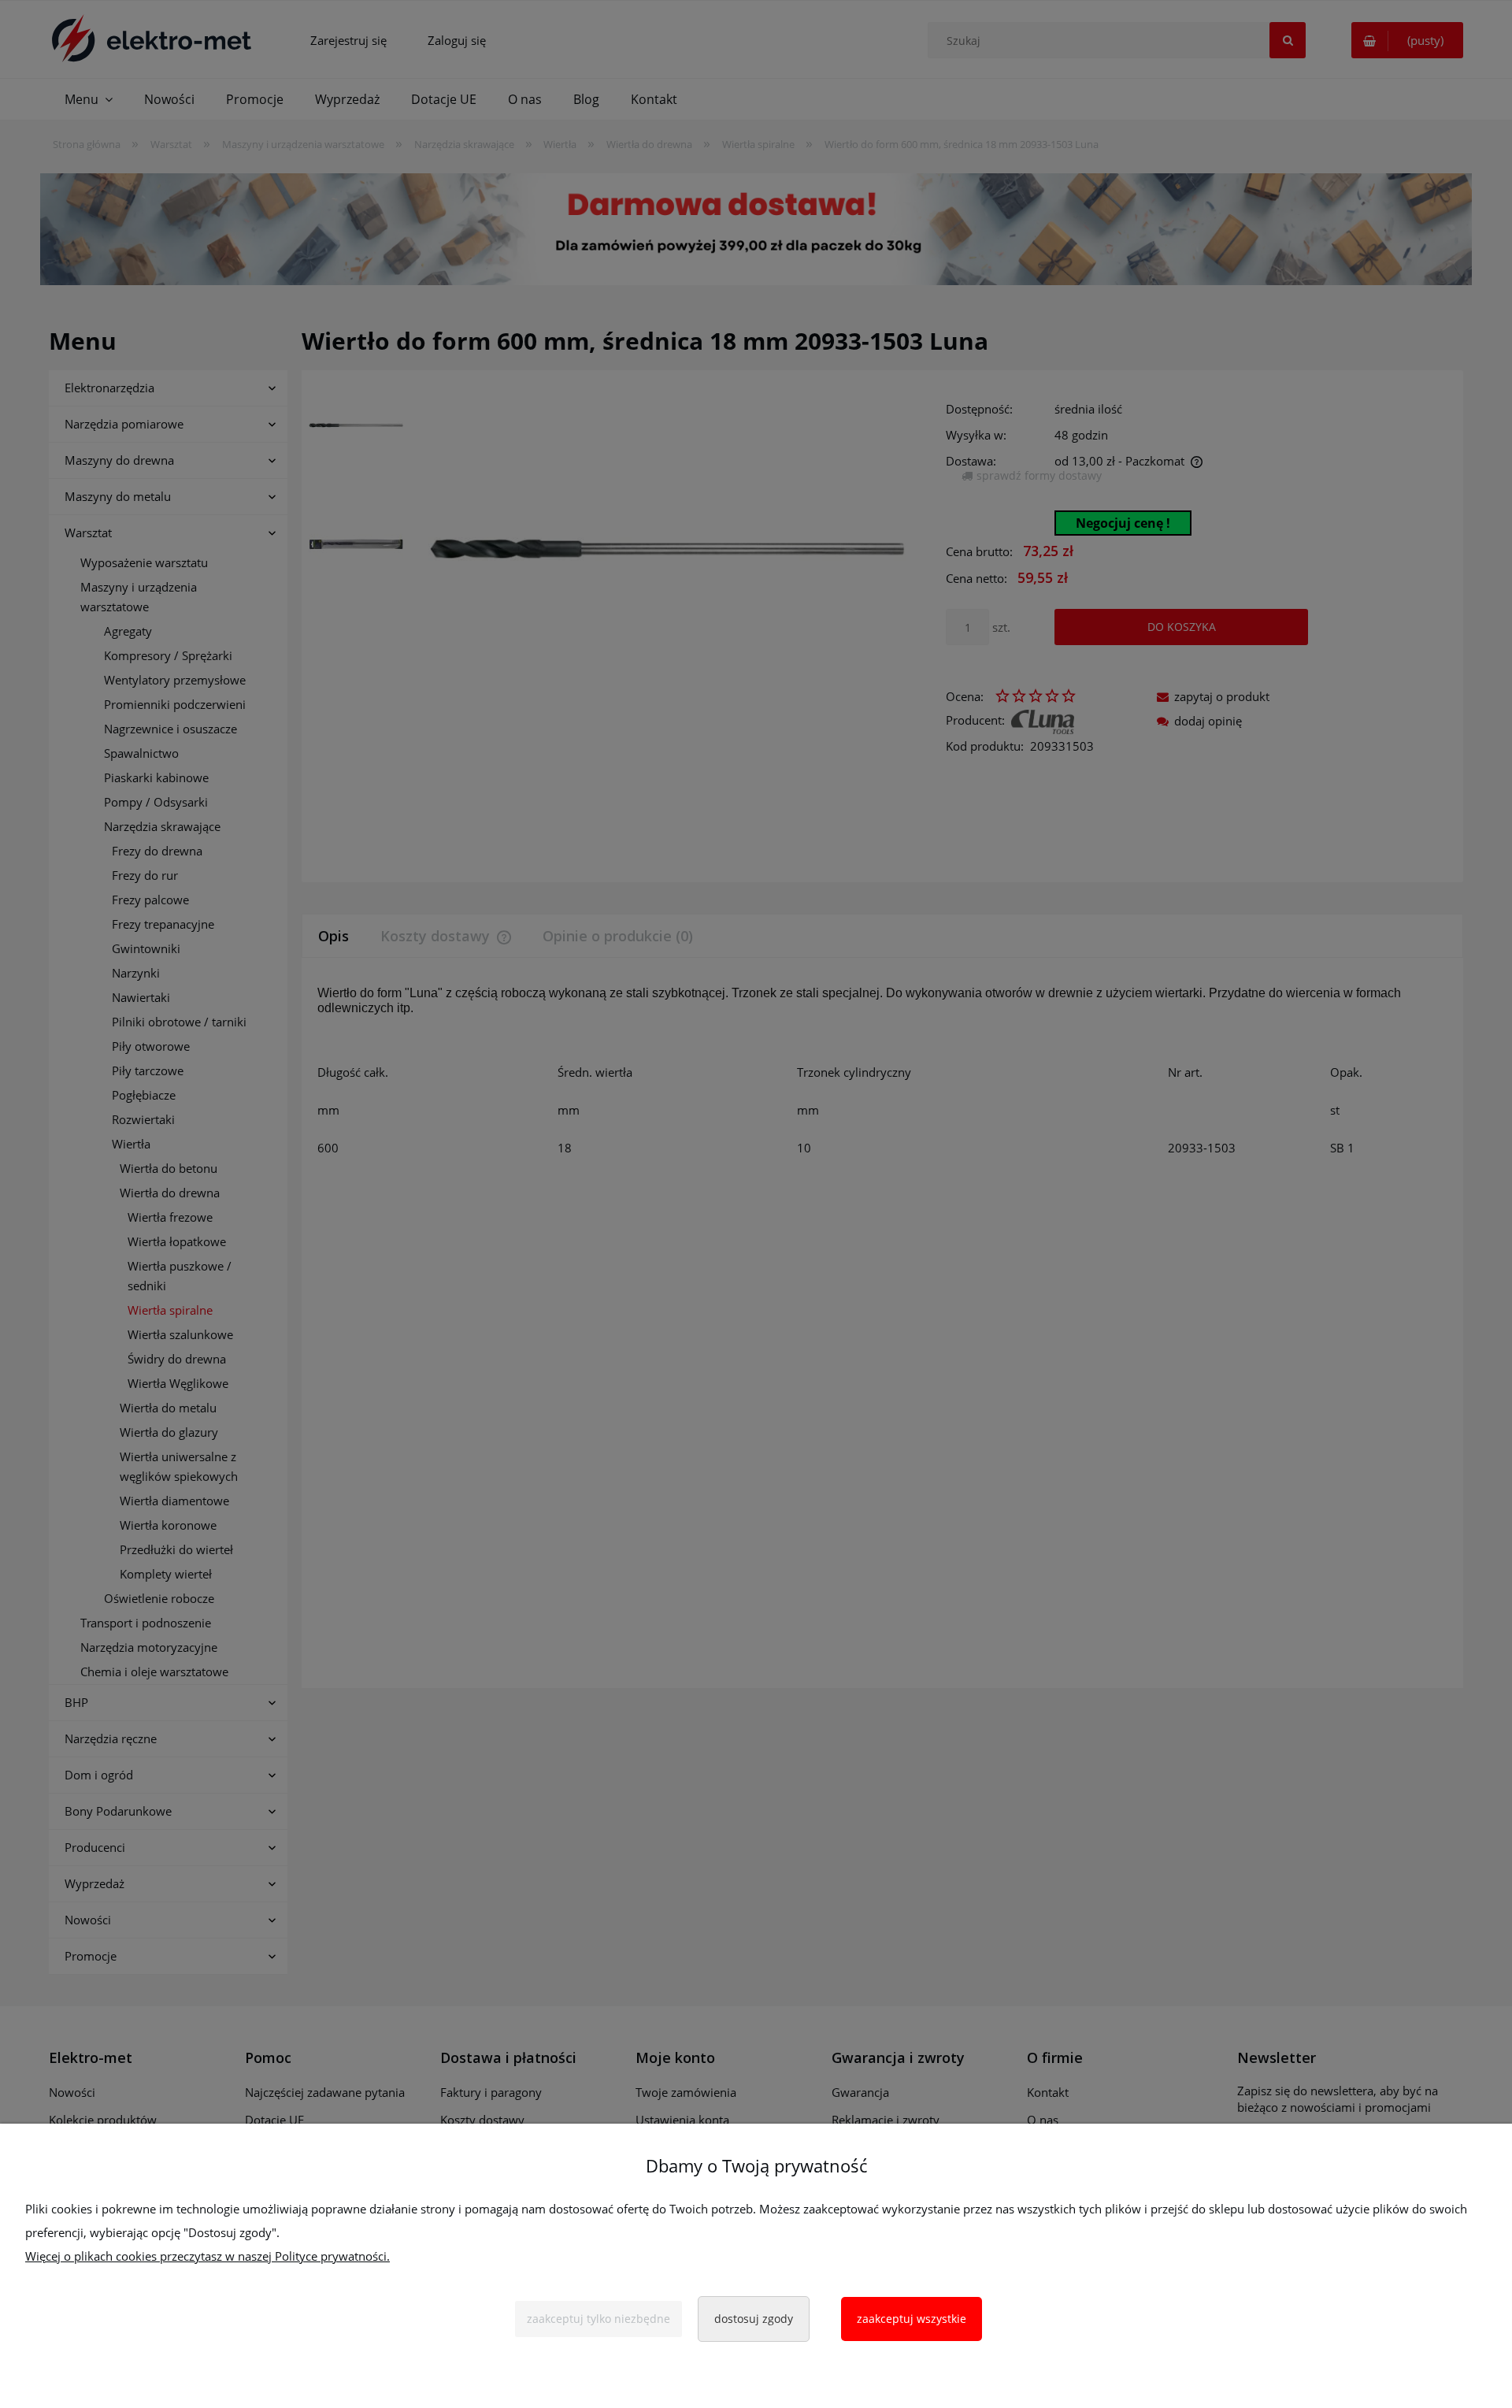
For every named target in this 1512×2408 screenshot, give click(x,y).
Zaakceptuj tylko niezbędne (598, 2319)
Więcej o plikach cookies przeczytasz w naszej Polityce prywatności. (208, 2256)
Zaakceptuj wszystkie (912, 2319)
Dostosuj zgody (754, 2319)
